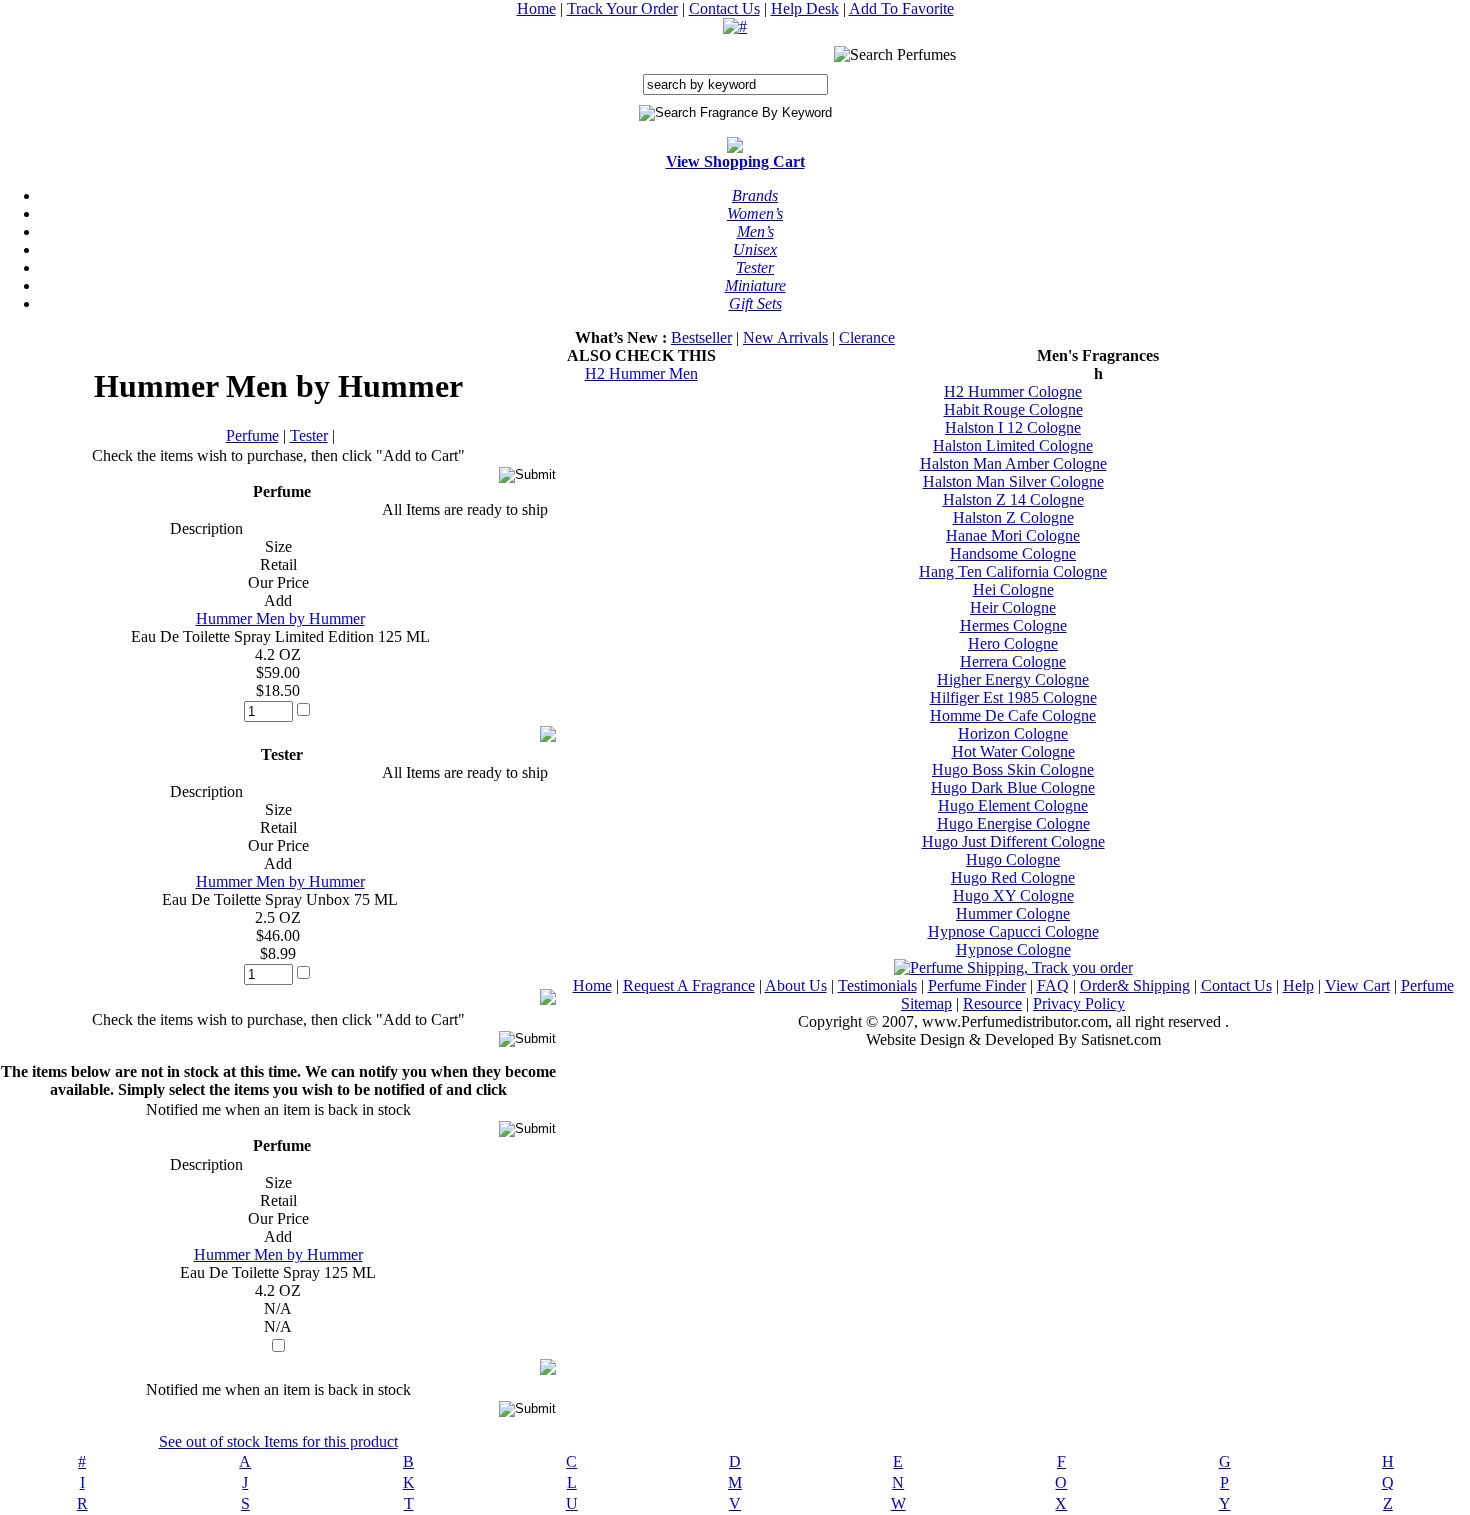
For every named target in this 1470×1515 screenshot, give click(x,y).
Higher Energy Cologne (1013, 679)
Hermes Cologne (1013, 625)
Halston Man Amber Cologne (1013, 463)
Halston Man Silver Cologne (1013, 481)
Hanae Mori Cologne (1013, 535)
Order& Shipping (1135, 985)
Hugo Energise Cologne (1013, 823)
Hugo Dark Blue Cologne (1013, 787)
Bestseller (701, 337)
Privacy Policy (1079, 1003)
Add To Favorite (901, 8)
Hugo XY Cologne (1013, 895)
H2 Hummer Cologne (1013, 391)
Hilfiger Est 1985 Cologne (1013, 697)
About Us (796, 985)
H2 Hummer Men (641, 373)
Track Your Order (622, 8)
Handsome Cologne (1013, 553)
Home (536, 8)
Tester (309, 435)
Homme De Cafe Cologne (1013, 715)
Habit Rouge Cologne (1013, 409)
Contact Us (724, 8)
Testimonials (877, 985)
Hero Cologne (1013, 643)
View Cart (1357, 985)
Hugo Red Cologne (1013, 877)
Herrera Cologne (1013, 661)
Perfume (252, 435)
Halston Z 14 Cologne (1013, 499)
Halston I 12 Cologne (1013, 427)
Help (1298, 985)
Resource (992, 1003)
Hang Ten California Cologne (1013, 571)
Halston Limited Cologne (1013, 445)
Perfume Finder (977, 985)
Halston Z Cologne (1013, 517)
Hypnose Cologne (1013, 949)
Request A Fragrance (689, 985)
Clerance (867, 337)
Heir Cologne (1013, 607)
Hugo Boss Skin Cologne (1013, 769)
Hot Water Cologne (1013, 751)
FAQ (1053, 985)
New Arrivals (785, 337)
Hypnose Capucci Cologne (1013, 931)
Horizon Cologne (1013, 733)
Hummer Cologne (1013, 913)
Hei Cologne (1013, 589)
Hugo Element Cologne (1013, 805)
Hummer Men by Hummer (280, 618)
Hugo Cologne (1013, 859)
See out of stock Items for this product (278, 1441)
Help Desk (805, 8)
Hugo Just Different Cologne (1013, 841)
